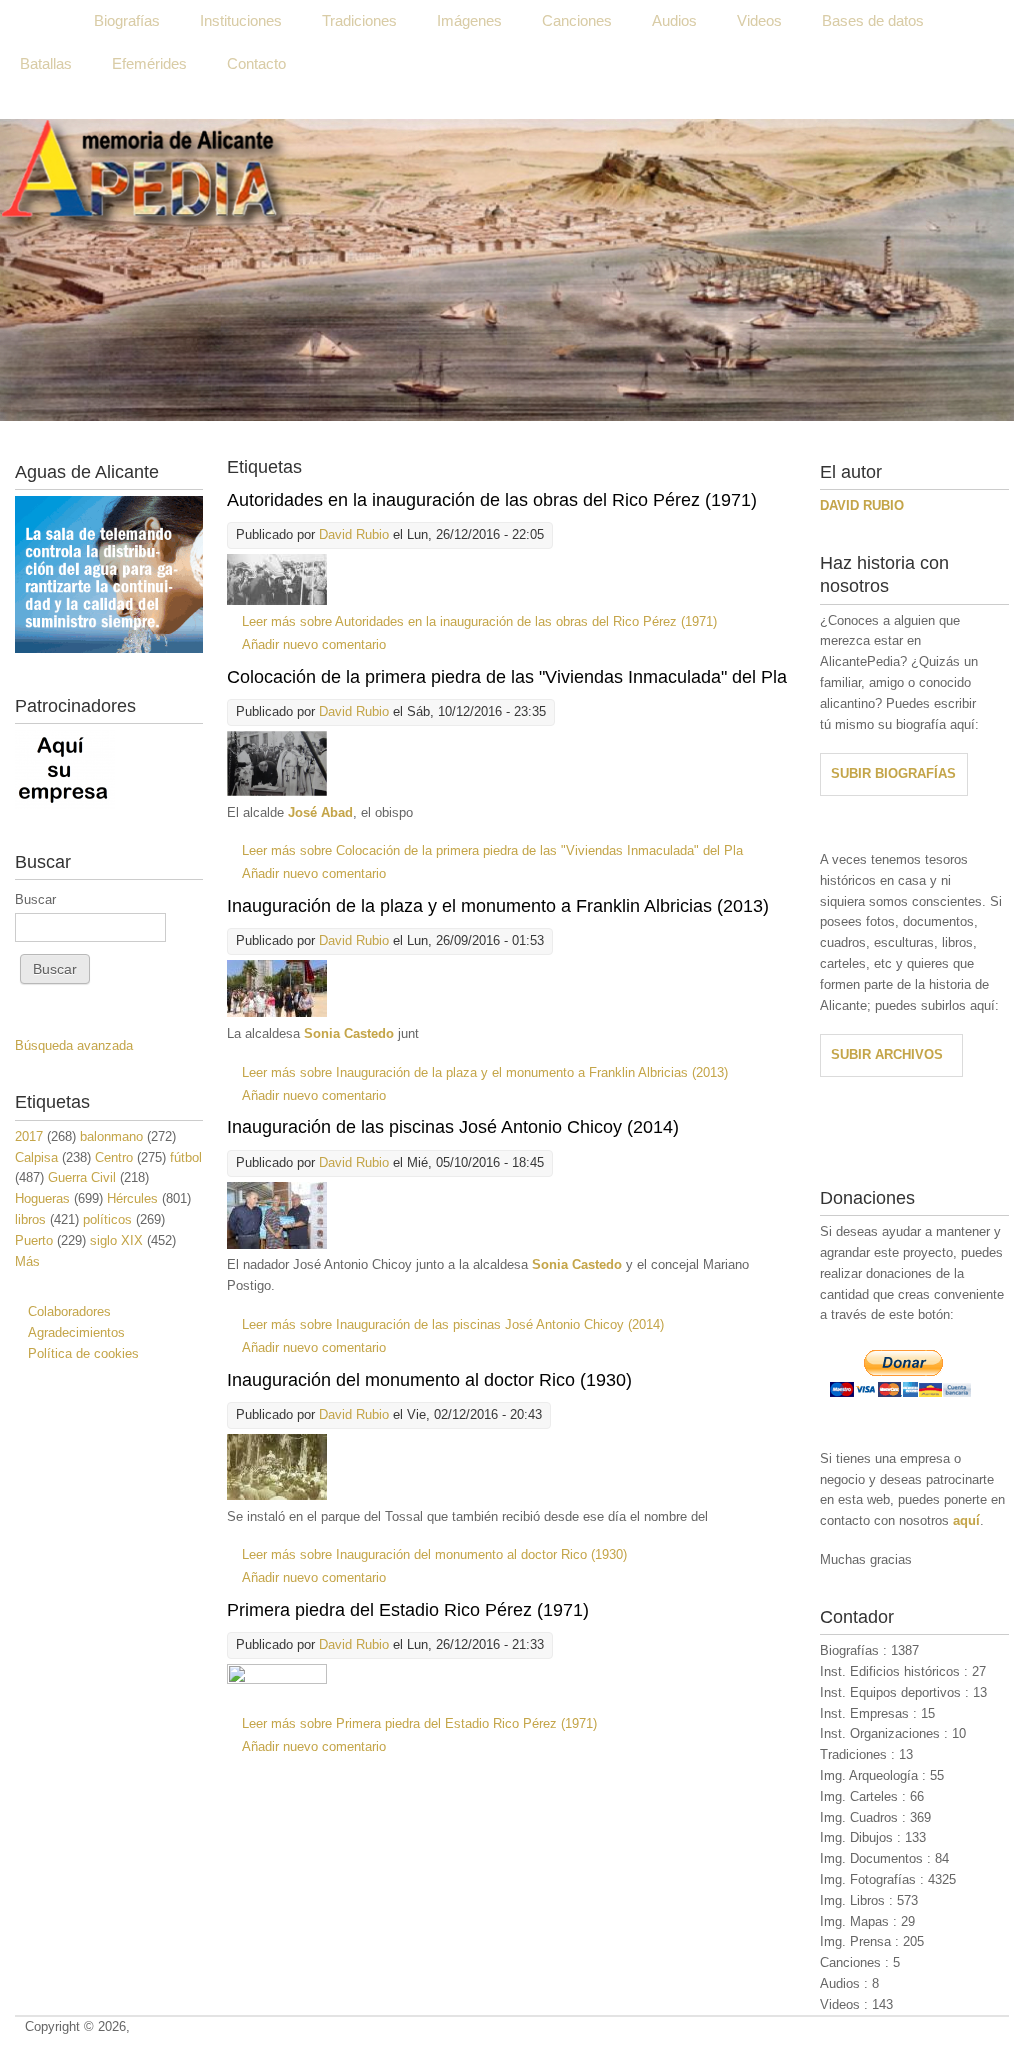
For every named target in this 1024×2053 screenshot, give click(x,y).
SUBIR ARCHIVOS (887, 1054)
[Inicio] (507, 270)
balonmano (111, 1136)
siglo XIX (116, 1240)
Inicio (37, 20)
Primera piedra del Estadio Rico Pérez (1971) (408, 1610)
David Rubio (354, 534)
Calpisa (36, 1157)
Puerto (34, 1240)
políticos (107, 1219)
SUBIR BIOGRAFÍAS (893, 773)
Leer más (479, 621)
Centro (114, 1157)
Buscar (35, 899)
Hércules (132, 1198)
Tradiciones (359, 20)
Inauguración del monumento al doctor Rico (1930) (429, 1380)
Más (27, 1261)
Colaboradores (69, 1311)
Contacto (256, 63)
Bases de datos (873, 20)
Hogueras (42, 1198)
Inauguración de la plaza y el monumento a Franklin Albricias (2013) (498, 906)
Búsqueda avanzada (74, 1045)
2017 (29, 1136)
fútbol (186, 1157)
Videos (759, 20)
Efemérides (149, 63)
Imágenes (469, 20)
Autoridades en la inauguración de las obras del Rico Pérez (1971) (492, 500)
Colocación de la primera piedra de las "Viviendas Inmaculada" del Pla (507, 677)
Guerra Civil (82, 1177)
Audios (674, 20)
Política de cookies (83, 1353)
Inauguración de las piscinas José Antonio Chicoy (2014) (453, 1127)
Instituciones (241, 20)
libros (30, 1219)
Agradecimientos (76, 1332)
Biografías (127, 20)
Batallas (46, 63)
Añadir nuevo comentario (314, 644)
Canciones (577, 20)
